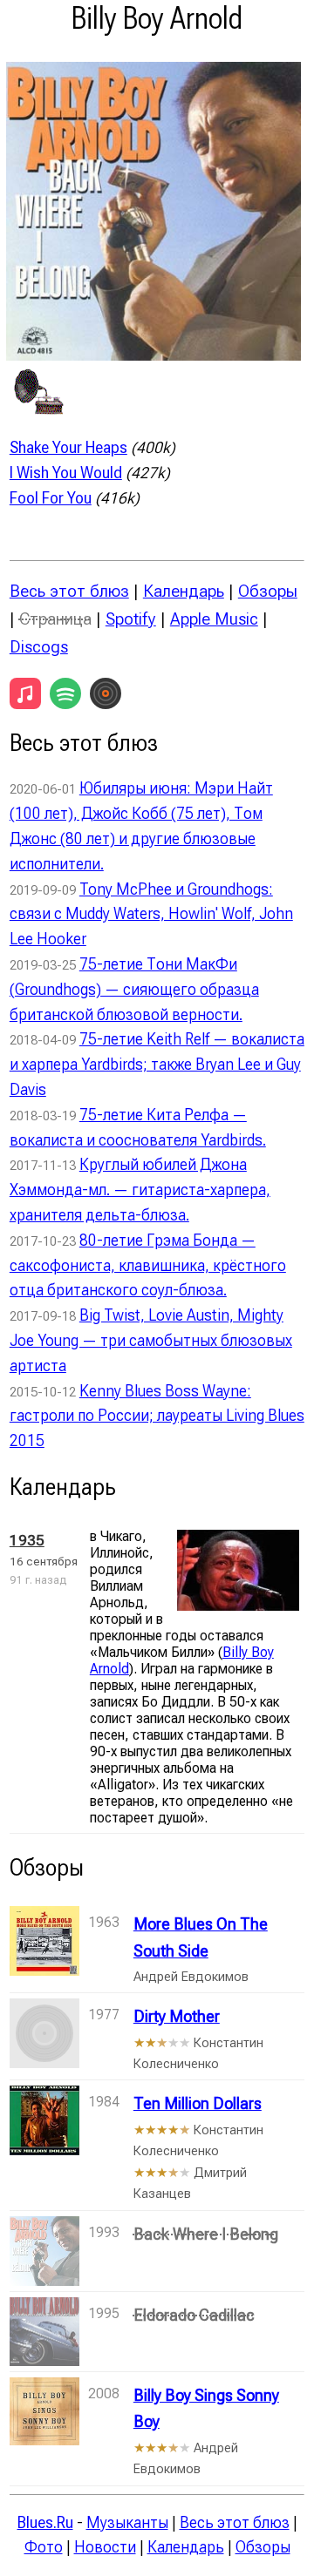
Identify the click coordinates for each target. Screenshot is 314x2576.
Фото (44, 2547)
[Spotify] (65, 693)
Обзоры (268, 591)
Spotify (131, 619)
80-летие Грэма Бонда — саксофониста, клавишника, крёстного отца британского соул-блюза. (148, 1265)
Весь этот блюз (69, 591)
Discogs (39, 647)
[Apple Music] (25, 693)
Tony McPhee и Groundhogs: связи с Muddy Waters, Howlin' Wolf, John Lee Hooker (151, 914)
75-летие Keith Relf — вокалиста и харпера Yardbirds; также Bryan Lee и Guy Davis (157, 1064)
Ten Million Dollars (198, 2103)
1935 (27, 1540)
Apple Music (214, 619)
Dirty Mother (177, 2016)
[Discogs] (106, 693)
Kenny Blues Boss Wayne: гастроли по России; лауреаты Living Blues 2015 (157, 1416)
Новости (105, 2547)
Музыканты (127, 2522)
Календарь (184, 591)
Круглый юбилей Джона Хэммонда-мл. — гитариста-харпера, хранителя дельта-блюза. (140, 1190)
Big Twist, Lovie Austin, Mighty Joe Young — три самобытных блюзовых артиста (151, 1340)
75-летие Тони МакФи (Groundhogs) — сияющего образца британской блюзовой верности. (134, 989)
